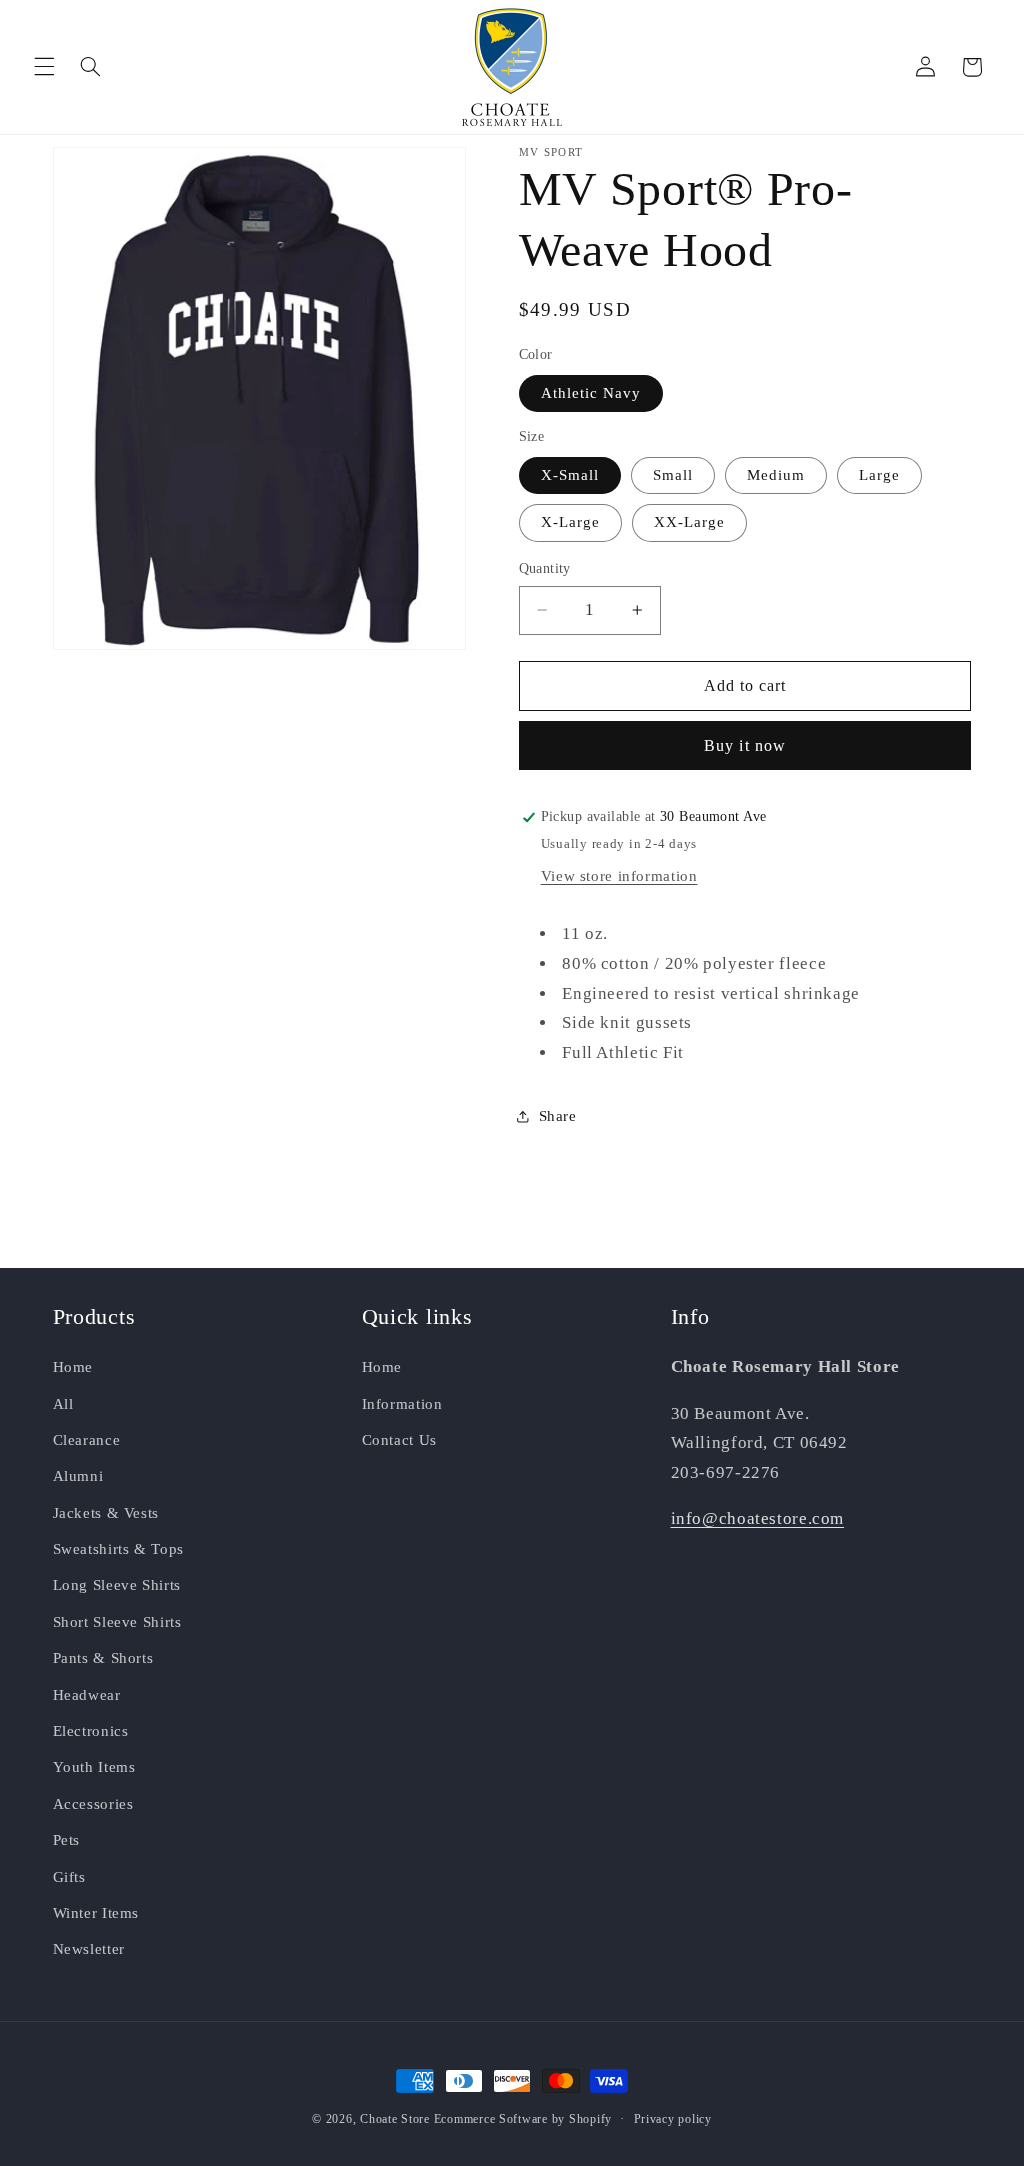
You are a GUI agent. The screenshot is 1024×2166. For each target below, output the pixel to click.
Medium (776, 475)
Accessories (93, 1804)
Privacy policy (673, 2119)
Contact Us (399, 1440)
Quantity (545, 568)
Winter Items (96, 1913)
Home (73, 1367)
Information (402, 1404)
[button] (44, 67)
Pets (67, 1840)
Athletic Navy (591, 393)
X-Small (570, 475)
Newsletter (89, 1949)
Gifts (69, 1877)
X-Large (570, 522)
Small (673, 475)
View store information (619, 876)
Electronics (91, 1731)
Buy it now (745, 745)
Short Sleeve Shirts (117, 1622)
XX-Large (689, 522)
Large (879, 475)
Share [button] (558, 1116)
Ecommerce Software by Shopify (523, 2119)
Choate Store (395, 2119)
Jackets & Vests (106, 1513)
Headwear (87, 1695)
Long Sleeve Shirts (117, 1585)
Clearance (87, 1440)
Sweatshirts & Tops (118, 1549)
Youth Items (94, 1767)
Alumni (78, 1476)
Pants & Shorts (103, 1658)
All (63, 1404)
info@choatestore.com (758, 1518)
